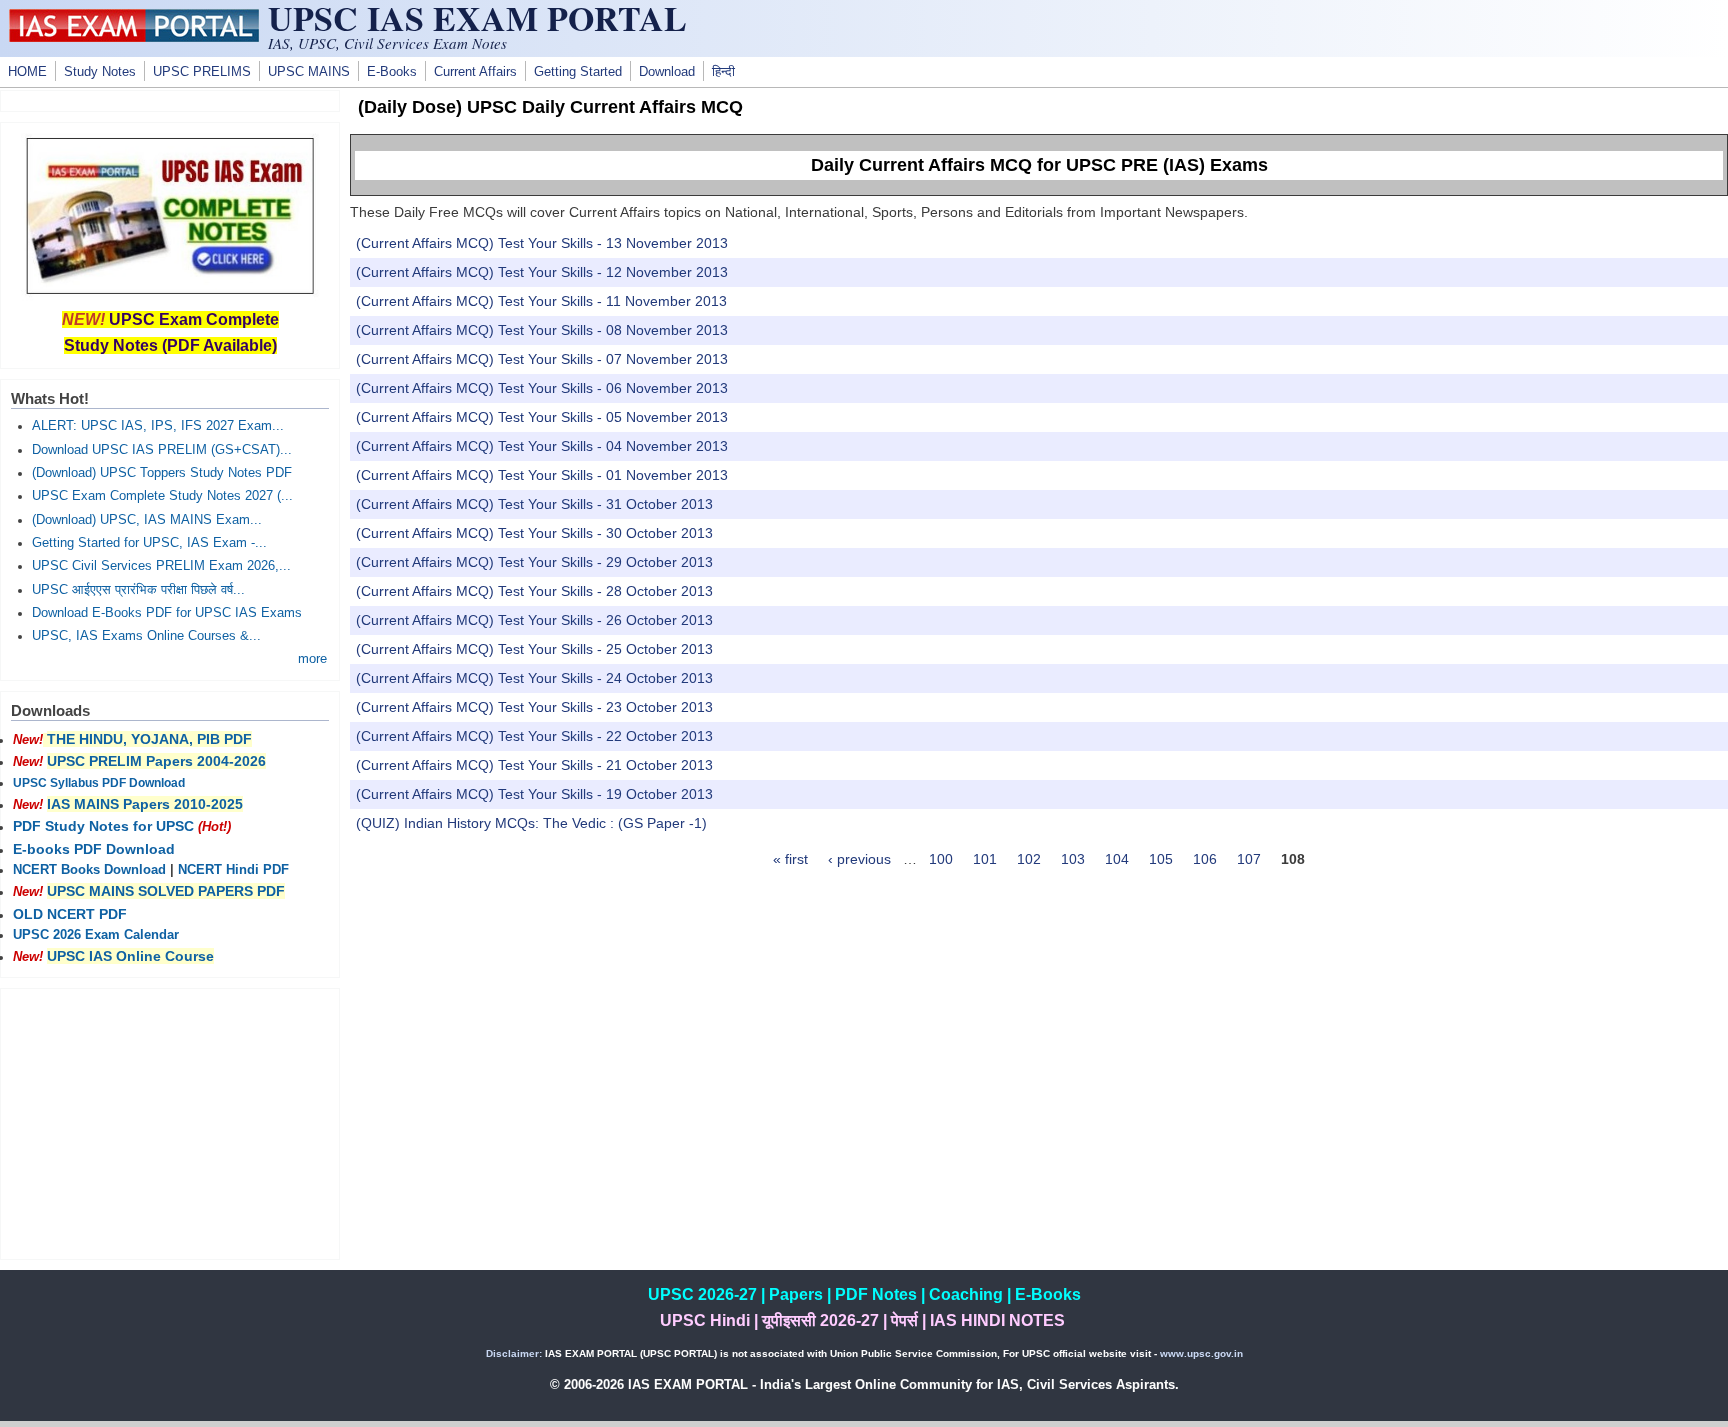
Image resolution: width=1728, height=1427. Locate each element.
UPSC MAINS (309, 72)
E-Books (392, 72)
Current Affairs (475, 72)
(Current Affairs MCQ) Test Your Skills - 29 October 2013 (534, 562)
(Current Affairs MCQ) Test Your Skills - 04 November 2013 (542, 446)
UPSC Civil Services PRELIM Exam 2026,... (161, 566)
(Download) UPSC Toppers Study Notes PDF (162, 473)
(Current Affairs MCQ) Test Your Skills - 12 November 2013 (542, 272)
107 (1249, 859)
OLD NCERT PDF (70, 914)
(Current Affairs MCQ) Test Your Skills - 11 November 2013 (541, 301)
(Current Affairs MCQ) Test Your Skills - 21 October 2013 (534, 765)
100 (941, 859)
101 (985, 859)
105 (1161, 859)
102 (1029, 859)
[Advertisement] (170, 1124)
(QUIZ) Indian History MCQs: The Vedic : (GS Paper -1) (531, 823)
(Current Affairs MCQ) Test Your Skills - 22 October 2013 (534, 736)
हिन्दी (723, 72)
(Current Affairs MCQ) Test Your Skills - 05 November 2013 (542, 417)
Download (667, 72)
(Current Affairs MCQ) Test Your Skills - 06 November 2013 (542, 388)
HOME (27, 72)
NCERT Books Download (89, 870)
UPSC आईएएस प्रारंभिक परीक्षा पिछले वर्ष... (138, 590)
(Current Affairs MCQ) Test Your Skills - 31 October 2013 (534, 504)
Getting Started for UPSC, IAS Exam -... (149, 543)
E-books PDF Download (94, 849)
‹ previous (859, 859)
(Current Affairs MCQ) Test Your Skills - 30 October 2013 (534, 533)
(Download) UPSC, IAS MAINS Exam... (147, 520)
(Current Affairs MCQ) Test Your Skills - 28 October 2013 (534, 591)
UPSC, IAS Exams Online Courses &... (146, 636)
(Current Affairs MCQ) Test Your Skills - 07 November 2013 (542, 359)
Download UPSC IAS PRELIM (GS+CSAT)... (162, 450)
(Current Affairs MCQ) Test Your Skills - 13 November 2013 (542, 243)
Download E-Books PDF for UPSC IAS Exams (167, 613)
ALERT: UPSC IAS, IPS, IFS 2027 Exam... (158, 426)
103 (1073, 859)
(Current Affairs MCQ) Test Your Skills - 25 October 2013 (534, 649)
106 (1205, 859)
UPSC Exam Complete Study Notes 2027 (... (162, 496)
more (312, 659)
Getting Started (578, 72)
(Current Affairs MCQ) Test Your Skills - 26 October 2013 (534, 620)
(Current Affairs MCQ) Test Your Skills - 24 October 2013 (534, 678)
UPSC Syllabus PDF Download (99, 783)
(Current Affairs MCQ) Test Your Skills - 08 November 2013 (542, 330)
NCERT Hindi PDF (233, 870)
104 (1117, 859)
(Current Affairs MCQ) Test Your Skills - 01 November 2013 (542, 475)
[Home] (134, 37)
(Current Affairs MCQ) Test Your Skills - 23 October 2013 (534, 707)
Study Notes (100, 72)
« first (790, 859)
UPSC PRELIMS (202, 72)
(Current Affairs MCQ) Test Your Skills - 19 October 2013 (534, 794)
